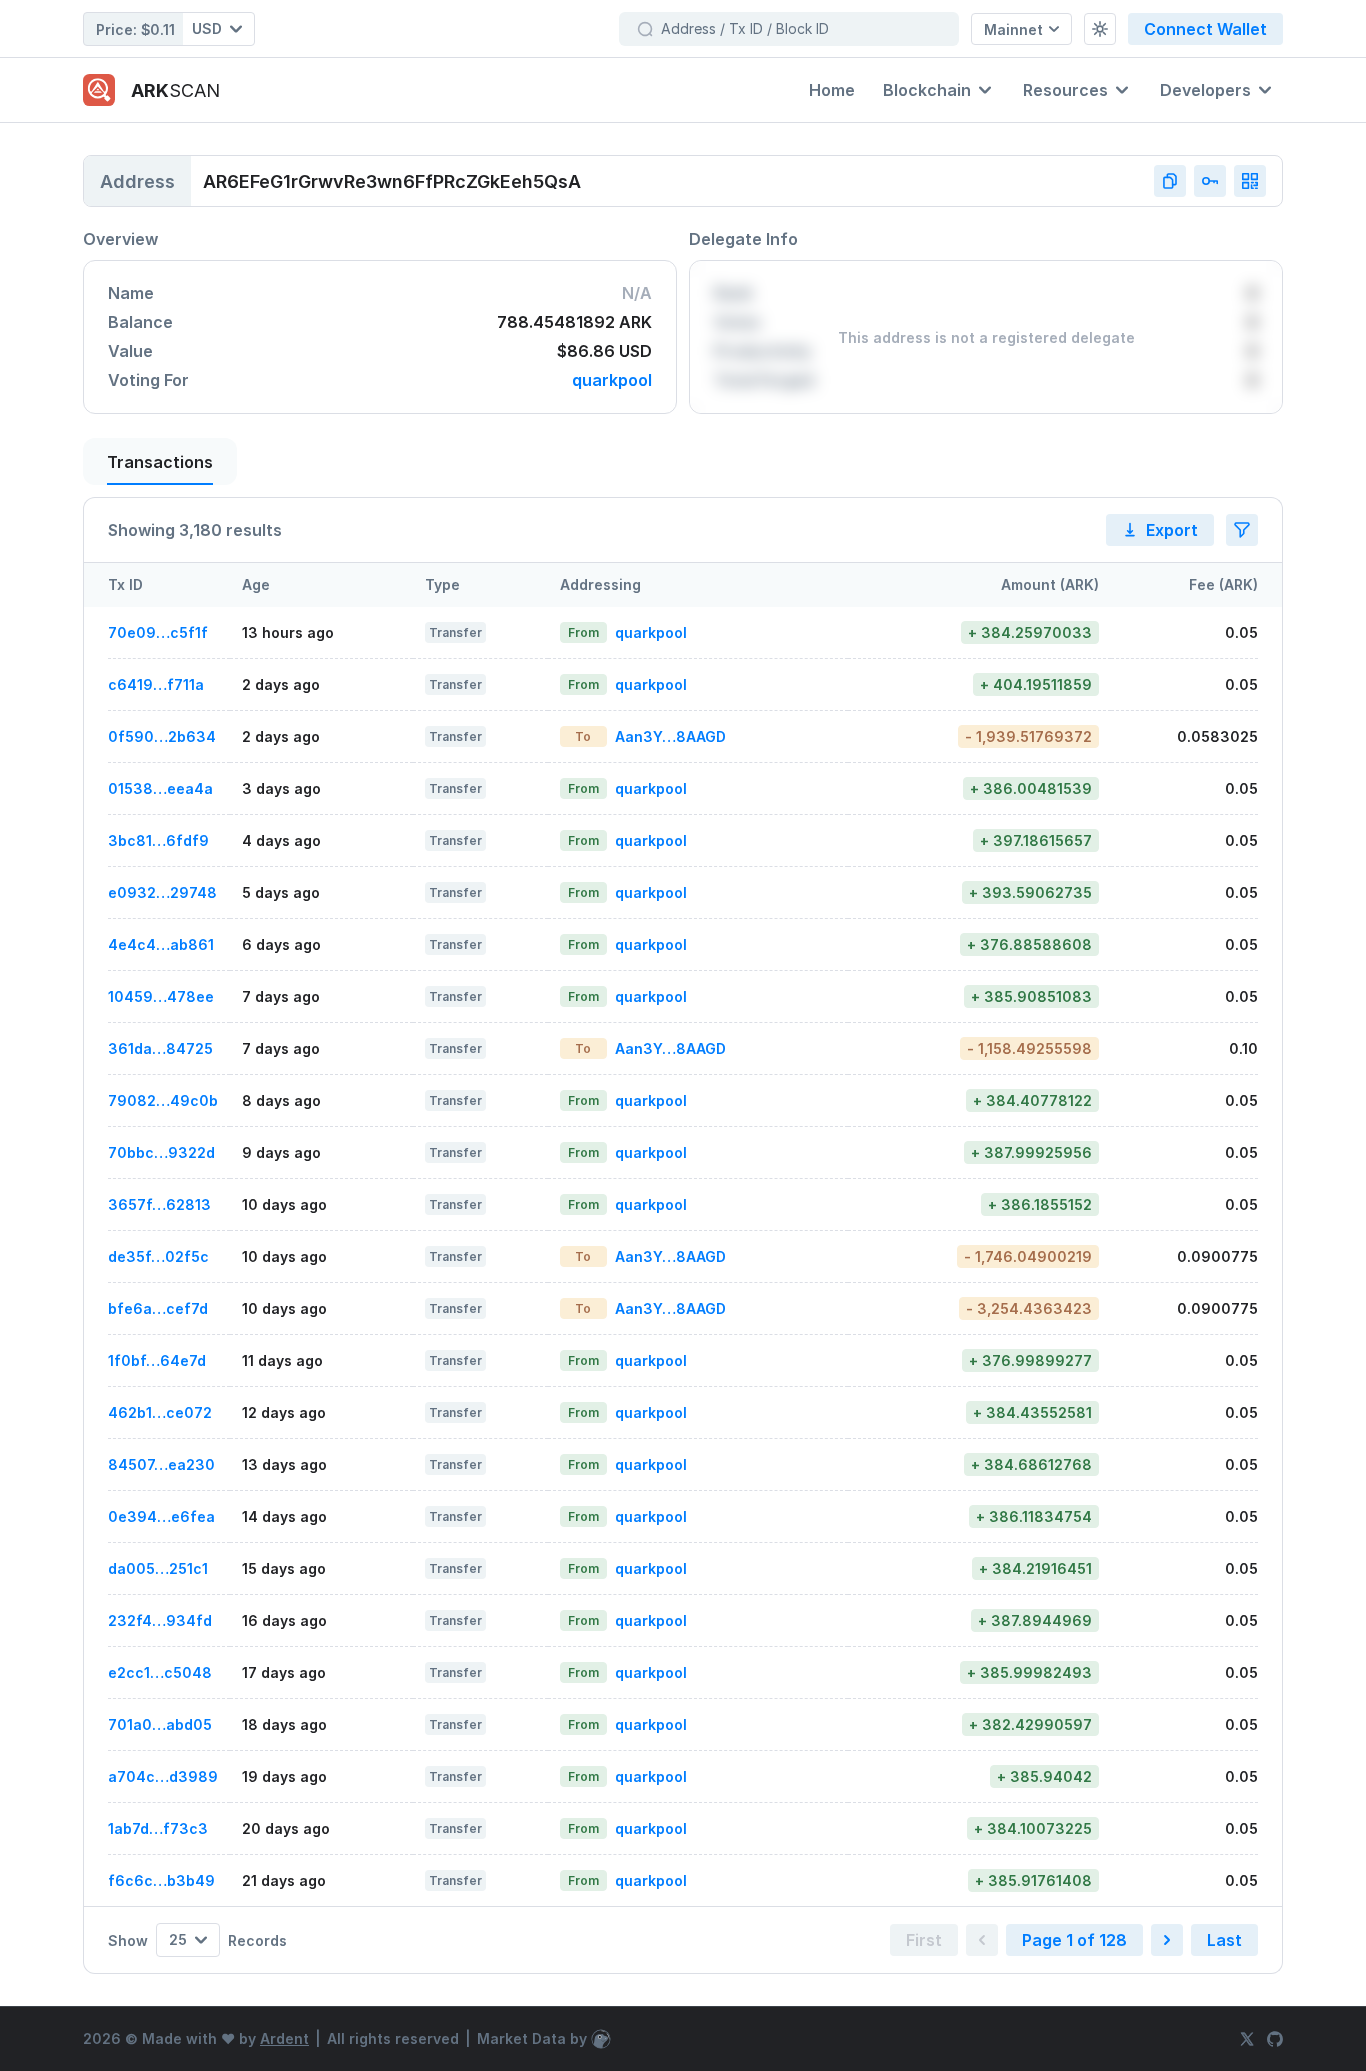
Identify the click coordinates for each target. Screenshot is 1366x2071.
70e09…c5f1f (158, 632)
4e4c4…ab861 (161, 944)
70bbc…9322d (161, 1152)
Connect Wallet (1205, 29)
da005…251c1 (158, 1568)
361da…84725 (160, 1048)
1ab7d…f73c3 (158, 1828)
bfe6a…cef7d (158, 1308)
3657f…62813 (159, 1204)
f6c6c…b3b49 (161, 1880)
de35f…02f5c (158, 1256)
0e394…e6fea (161, 1516)
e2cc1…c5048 (160, 1672)
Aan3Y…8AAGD (670, 736)
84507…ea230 (161, 1464)
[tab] (160, 461)
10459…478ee (161, 996)
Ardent (284, 2038)
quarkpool (612, 380)
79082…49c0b (163, 1100)
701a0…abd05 (160, 1724)
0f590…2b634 (162, 736)
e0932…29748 (162, 892)
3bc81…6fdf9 (158, 840)
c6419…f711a (156, 684)
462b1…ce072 (160, 1412)
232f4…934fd (160, 1620)
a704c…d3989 (163, 1776)
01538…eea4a (160, 788)
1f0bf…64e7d (157, 1360)
